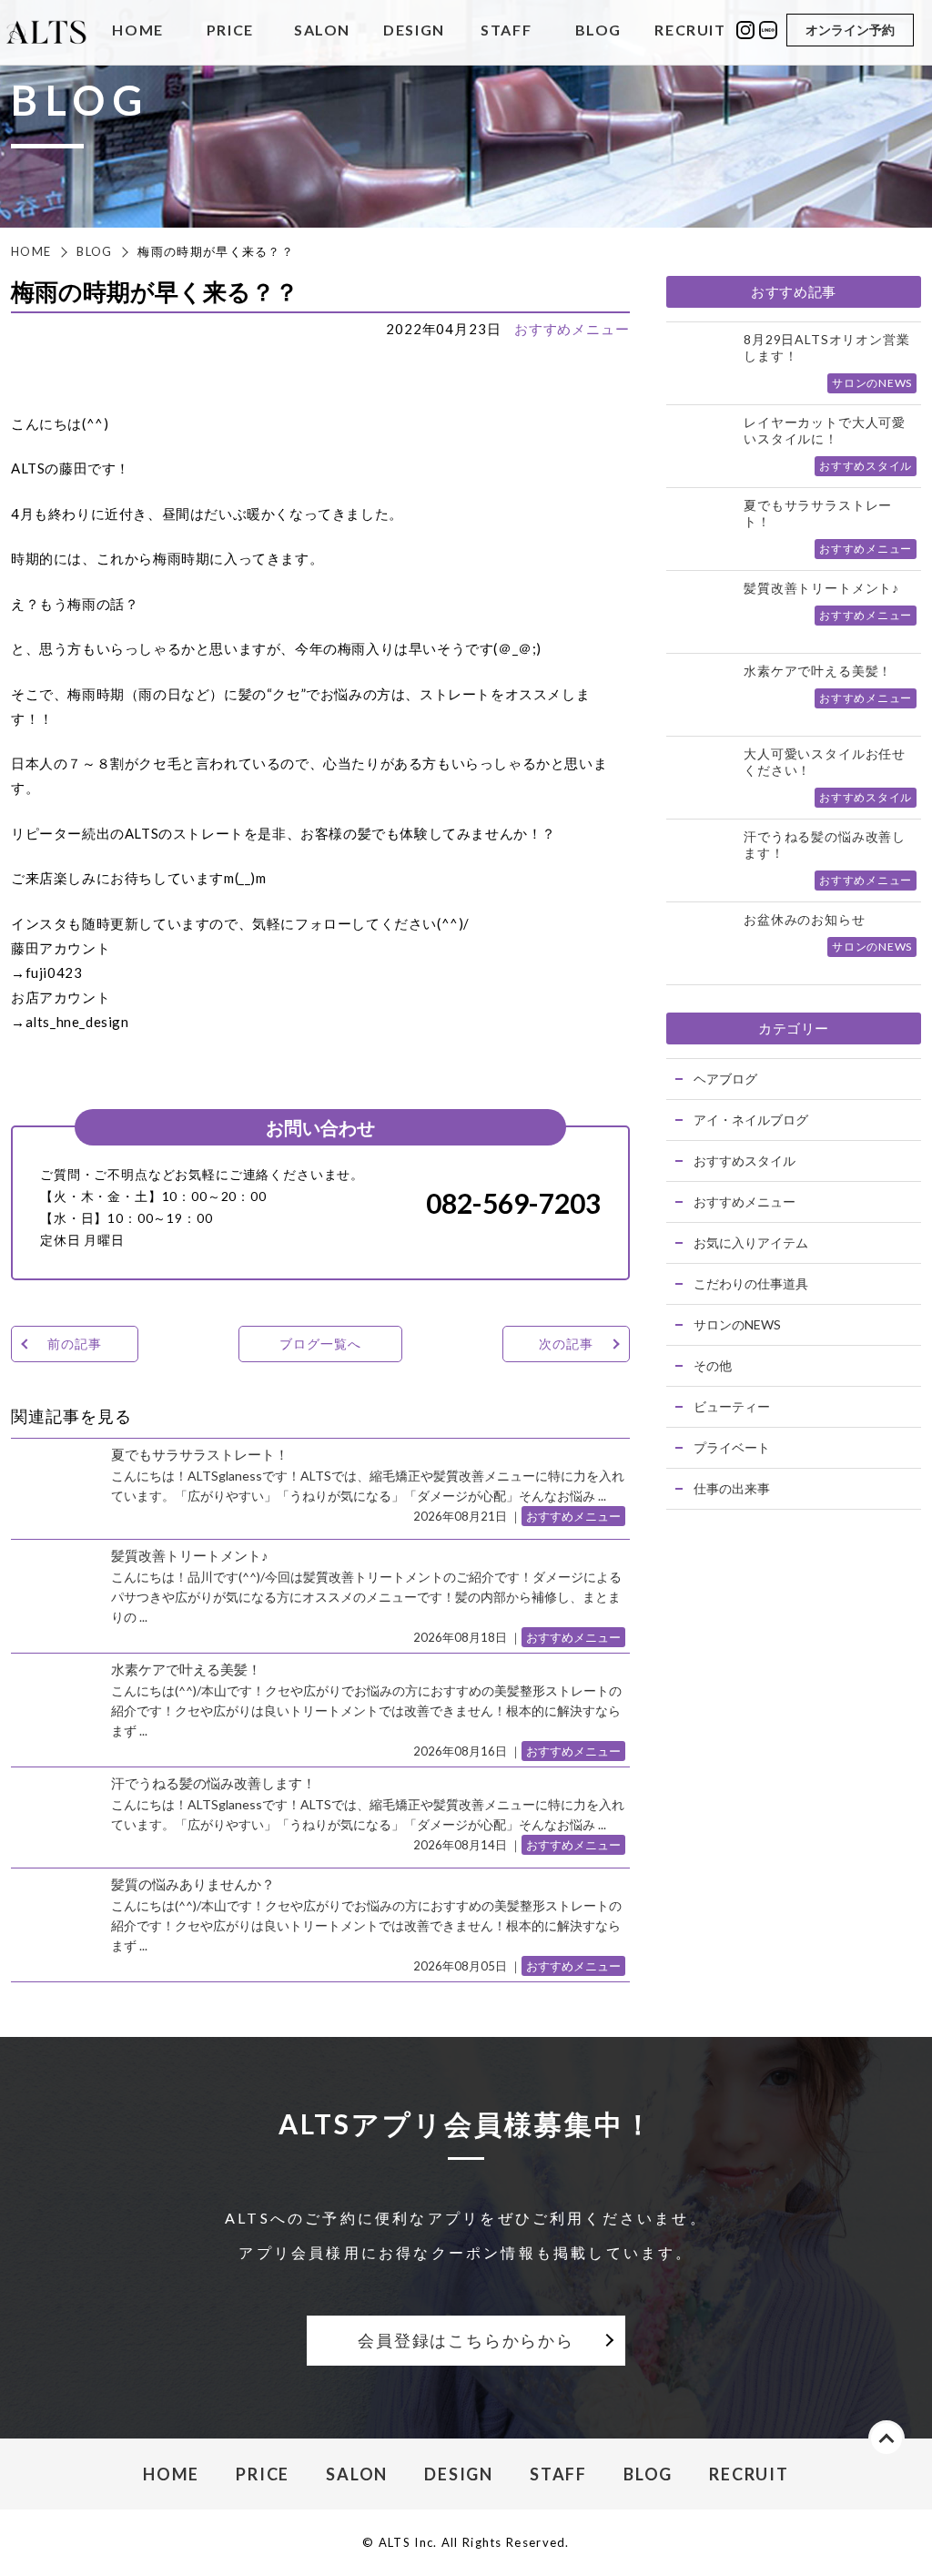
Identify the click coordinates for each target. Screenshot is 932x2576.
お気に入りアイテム (751, 1242)
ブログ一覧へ (320, 1344)
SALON (322, 31)
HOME (137, 31)
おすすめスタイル (745, 1161)
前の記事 (74, 1344)
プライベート (732, 1447)
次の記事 (566, 1344)
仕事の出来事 (732, 1488)
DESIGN (414, 31)
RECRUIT (690, 31)
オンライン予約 (850, 30)
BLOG (598, 31)
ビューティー (732, 1406)
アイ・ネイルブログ (751, 1120)
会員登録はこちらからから (466, 2340)
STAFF (506, 31)
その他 (713, 1365)
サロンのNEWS (737, 1324)
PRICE (230, 31)
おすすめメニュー (572, 329)
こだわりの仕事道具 (751, 1283)
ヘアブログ (725, 1079)
